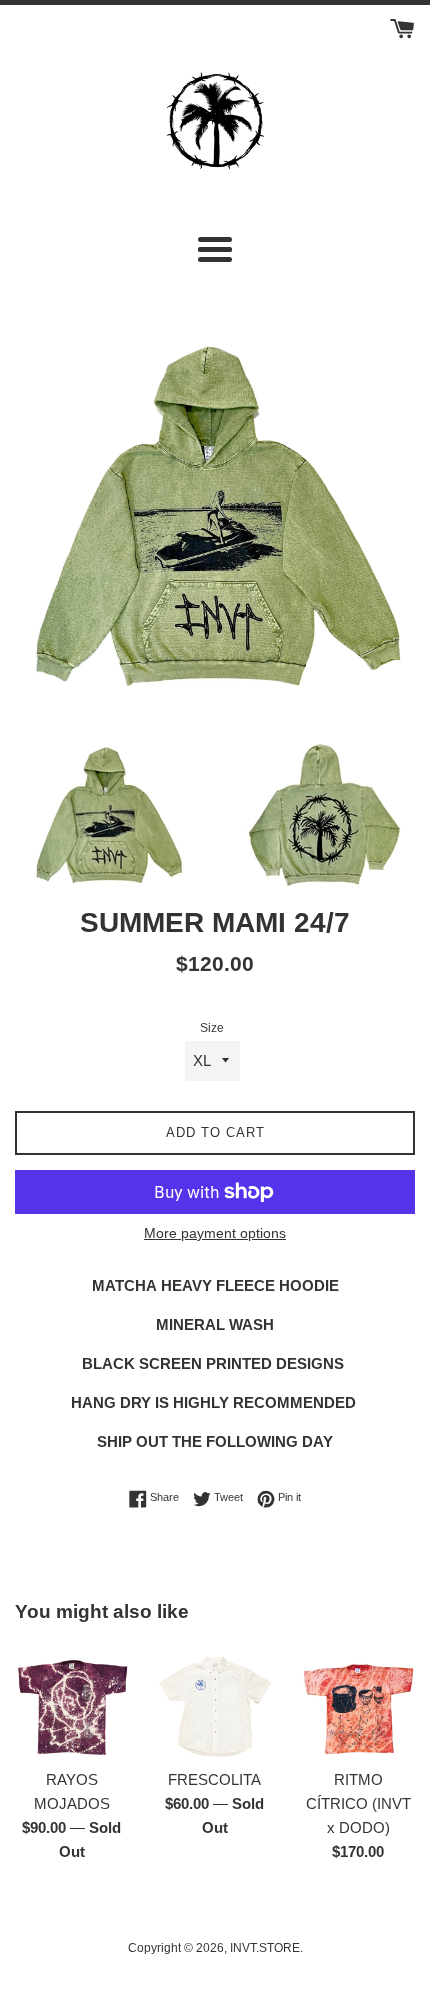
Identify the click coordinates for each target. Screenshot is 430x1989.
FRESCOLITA (214, 1779)
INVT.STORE (265, 1948)
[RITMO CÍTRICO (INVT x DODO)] (358, 1701)
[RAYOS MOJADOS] (71, 1701)
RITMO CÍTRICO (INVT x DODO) (358, 1803)
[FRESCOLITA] (214, 1701)
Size (212, 1028)
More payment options (215, 1233)
